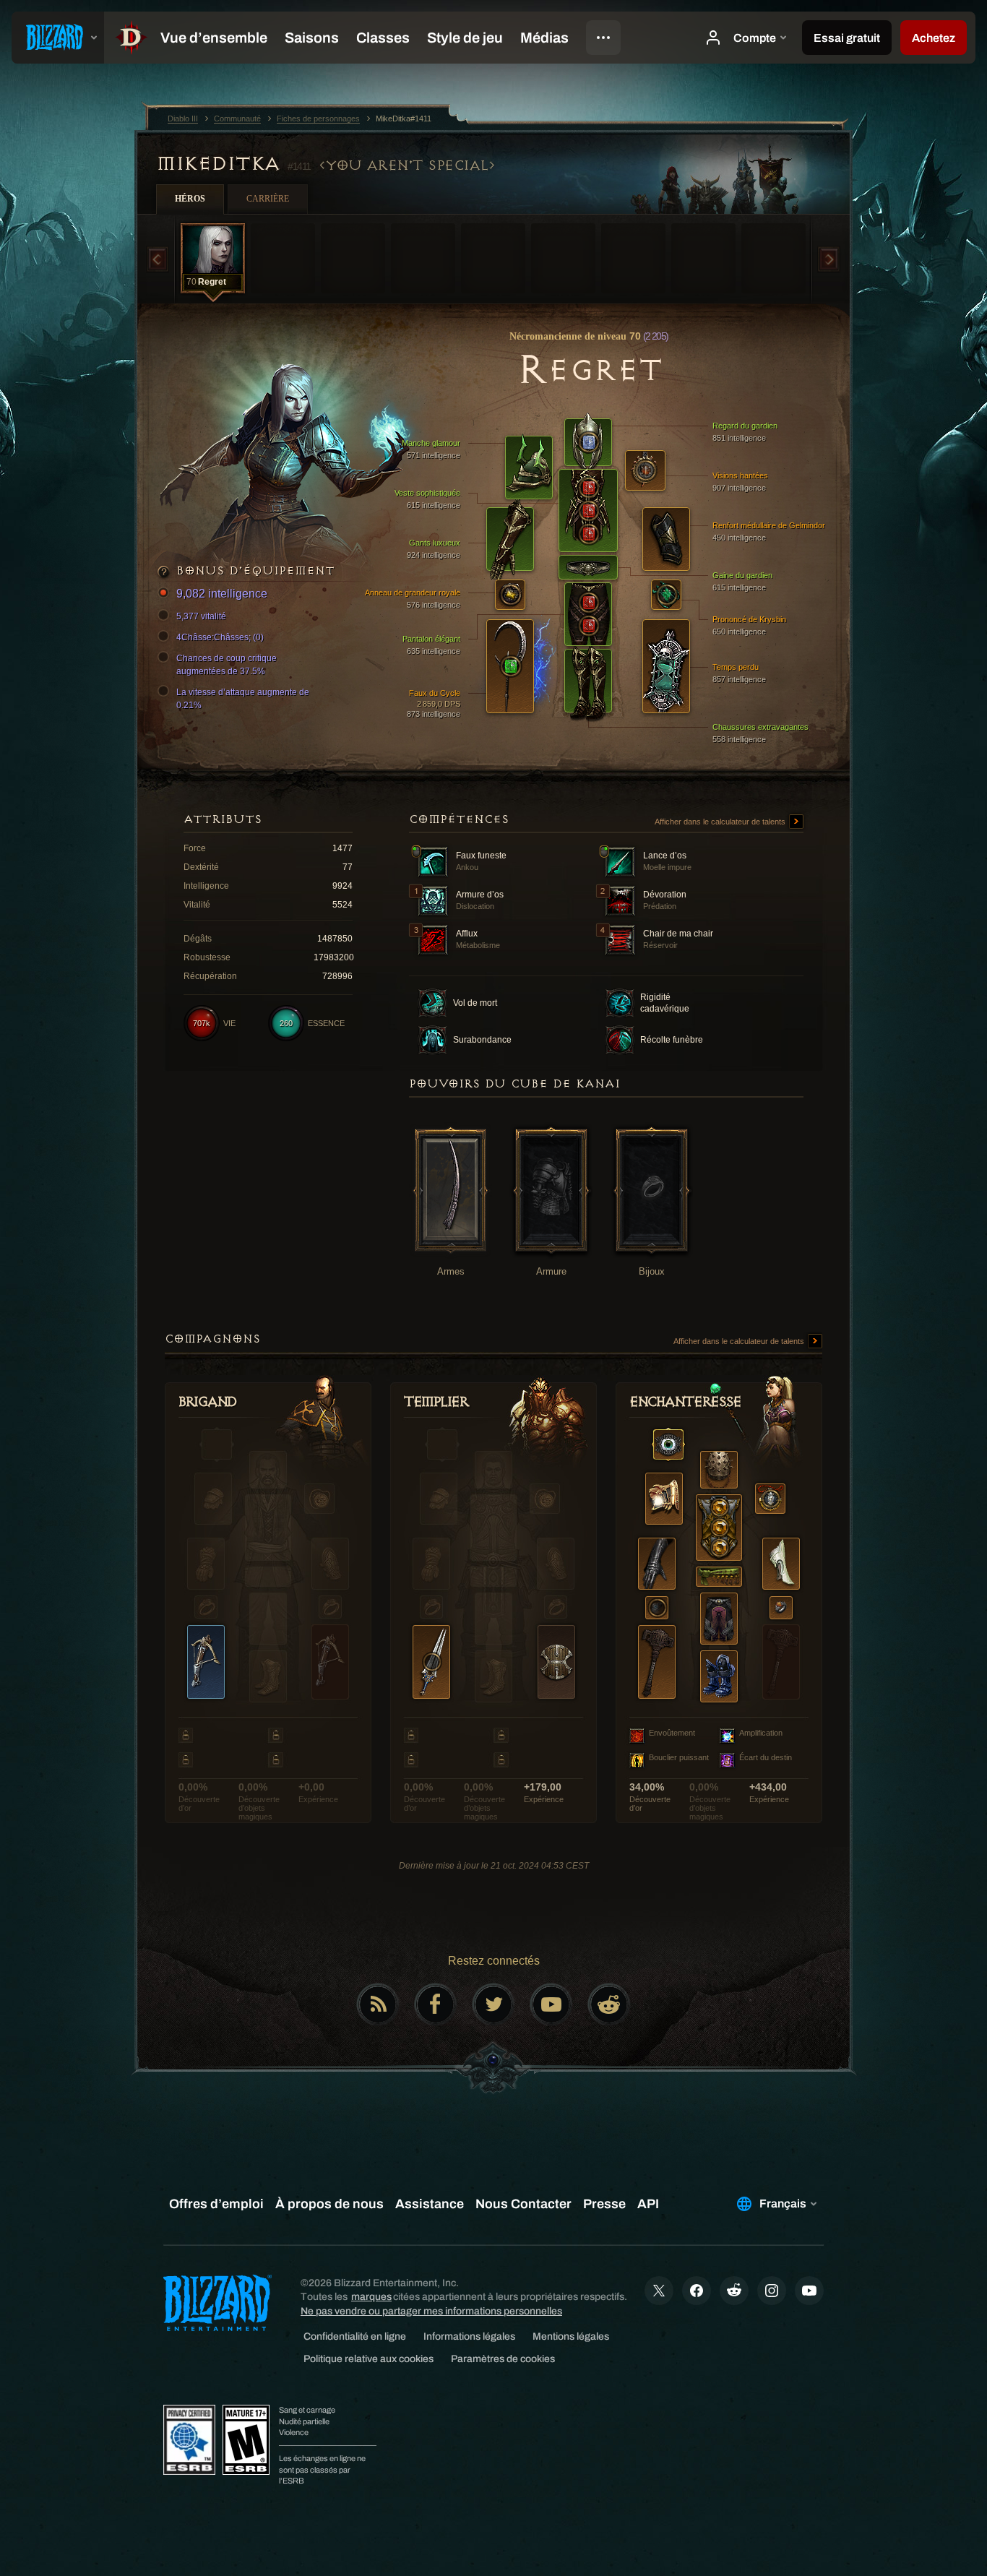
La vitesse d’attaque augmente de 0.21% (243, 699)
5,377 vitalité (201, 616)
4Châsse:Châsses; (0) (220, 637)
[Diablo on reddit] (609, 2004)
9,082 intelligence (222, 594)
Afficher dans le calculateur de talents (721, 822)
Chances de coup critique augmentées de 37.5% (227, 665)
